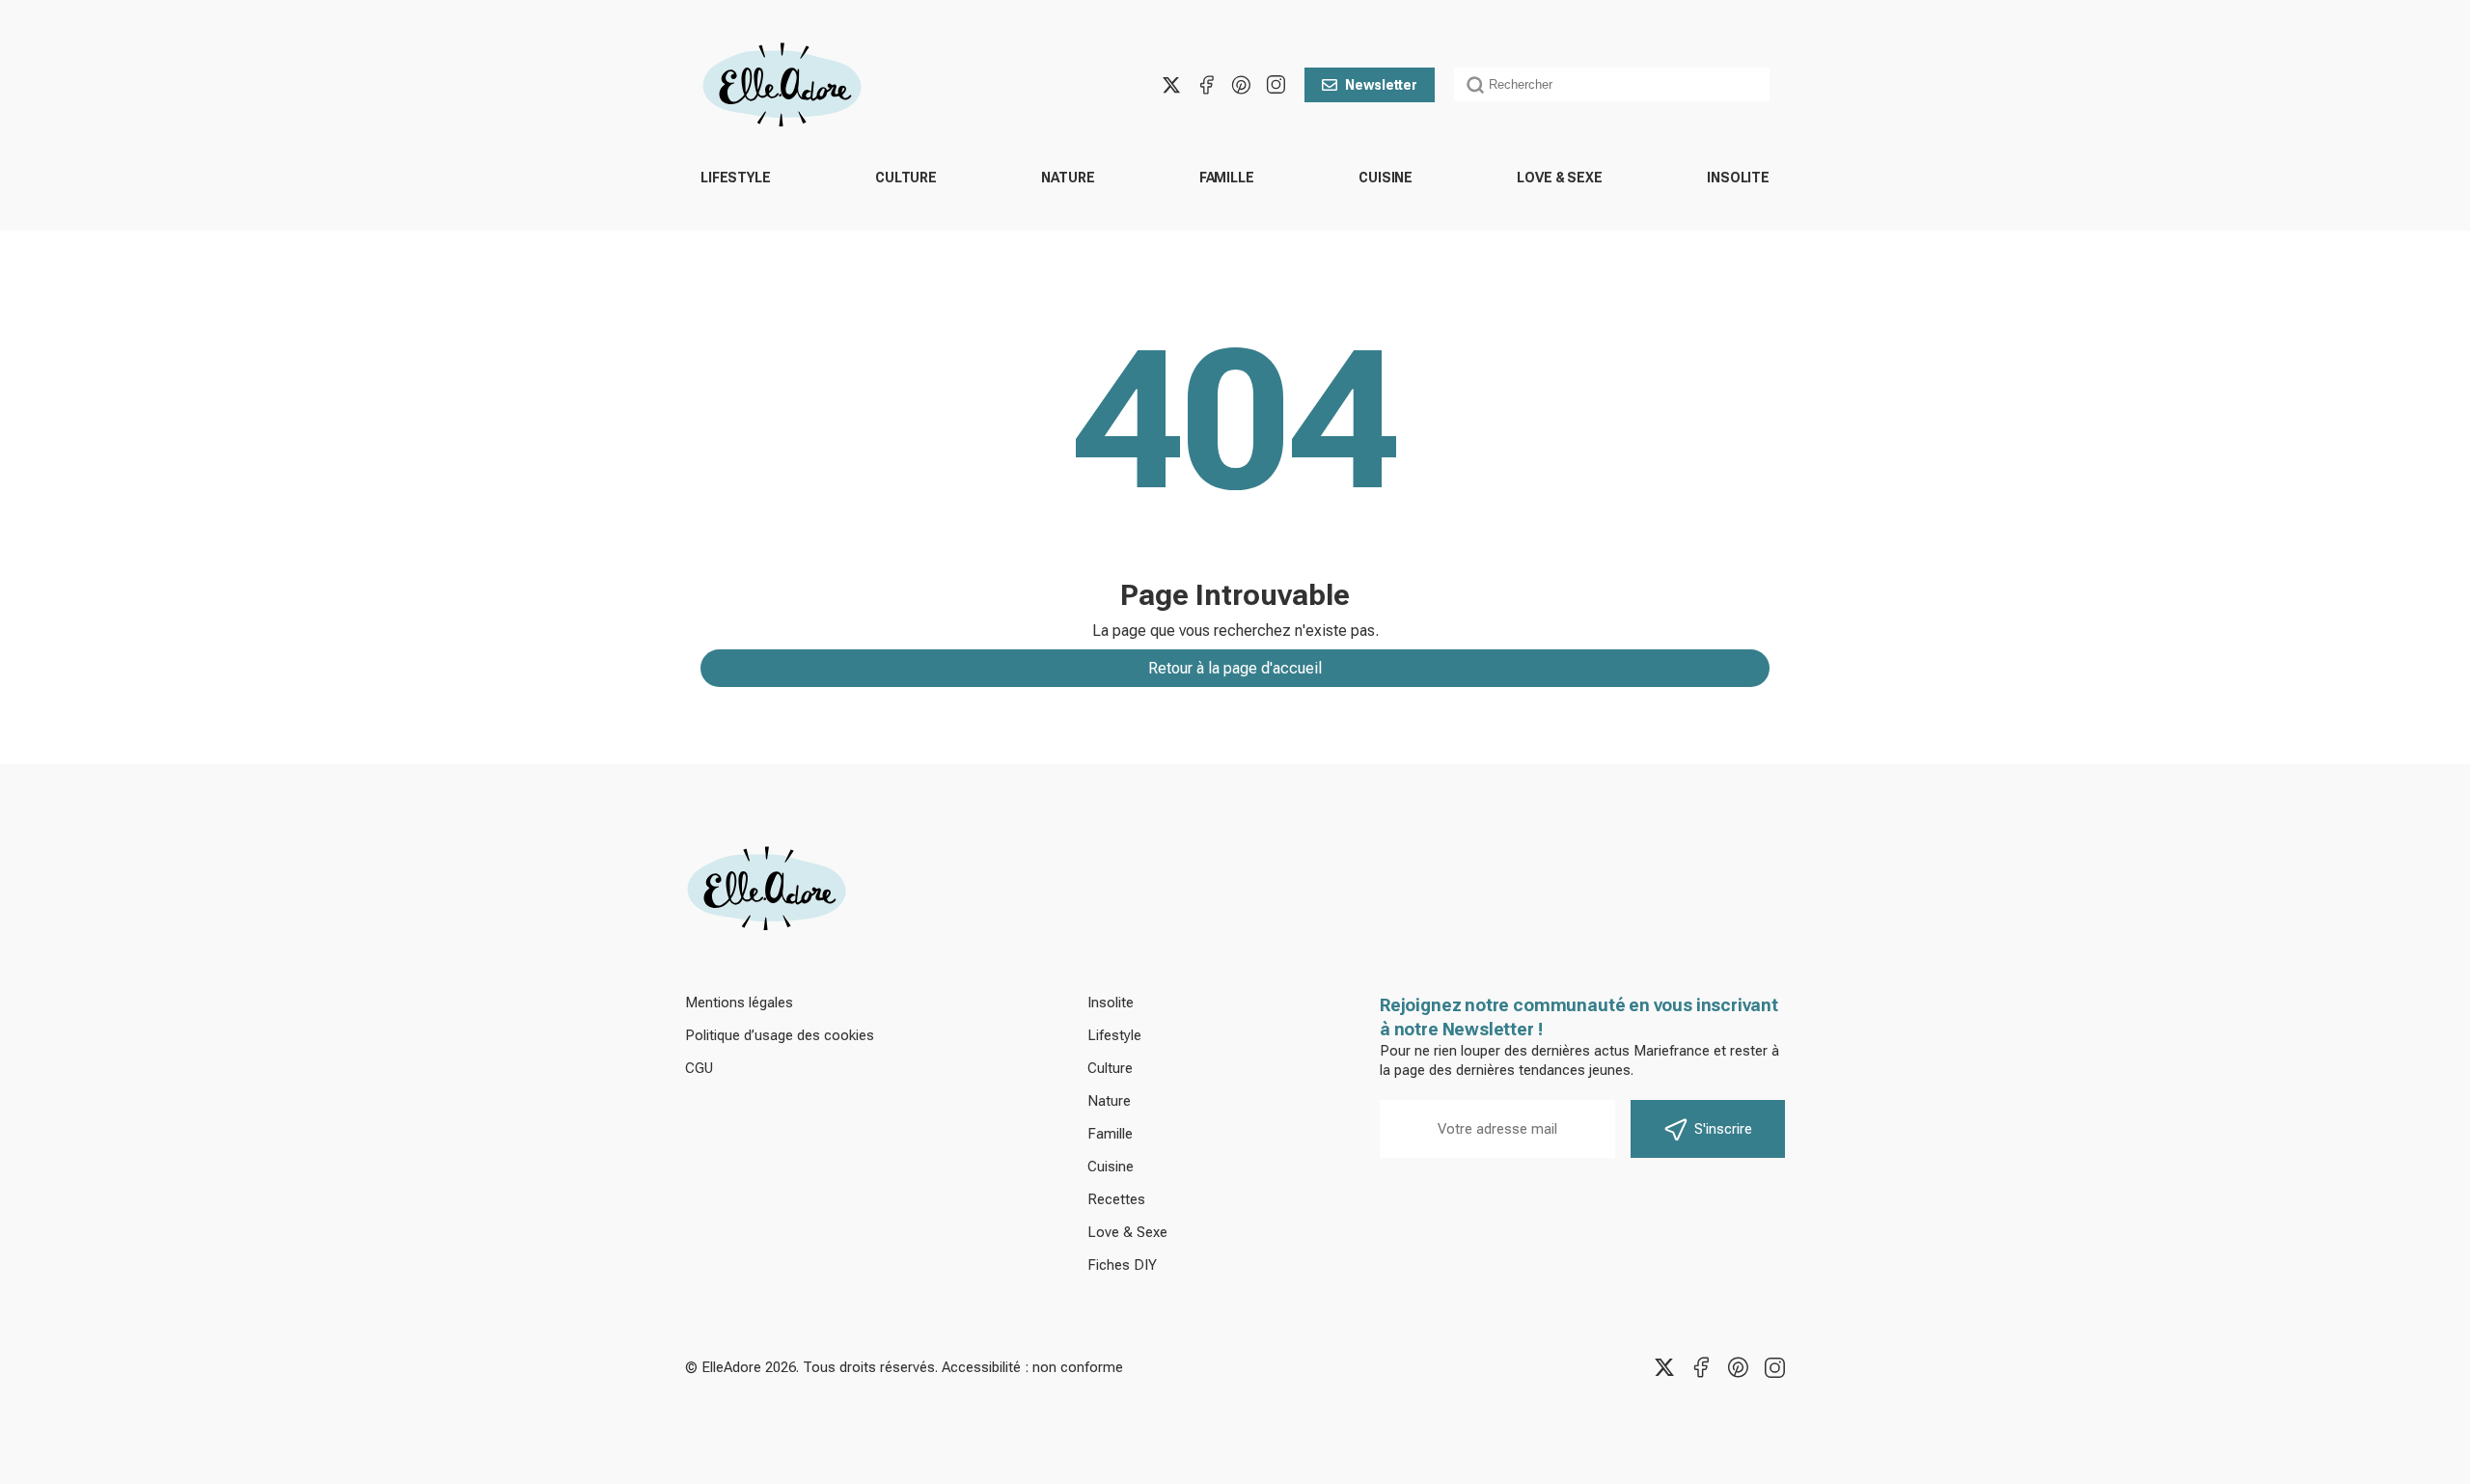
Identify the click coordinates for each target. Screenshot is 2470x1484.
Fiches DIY (1122, 1265)
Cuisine (1386, 178)
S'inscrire (1723, 1129)
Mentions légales (739, 1003)
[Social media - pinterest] (1241, 85)
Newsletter (1381, 85)
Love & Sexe (1559, 178)
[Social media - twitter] (1171, 85)
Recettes (1116, 1199)
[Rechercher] (1475, 85)
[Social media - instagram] (1276, 85)
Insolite (1738, 178)
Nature (1068, 178)
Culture (906, 178)
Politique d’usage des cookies (780, 1035)
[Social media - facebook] (1206, 85)
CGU (699, 1068)
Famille (1227, 178)
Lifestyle (736, 178)
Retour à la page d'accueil (1235, 668)
